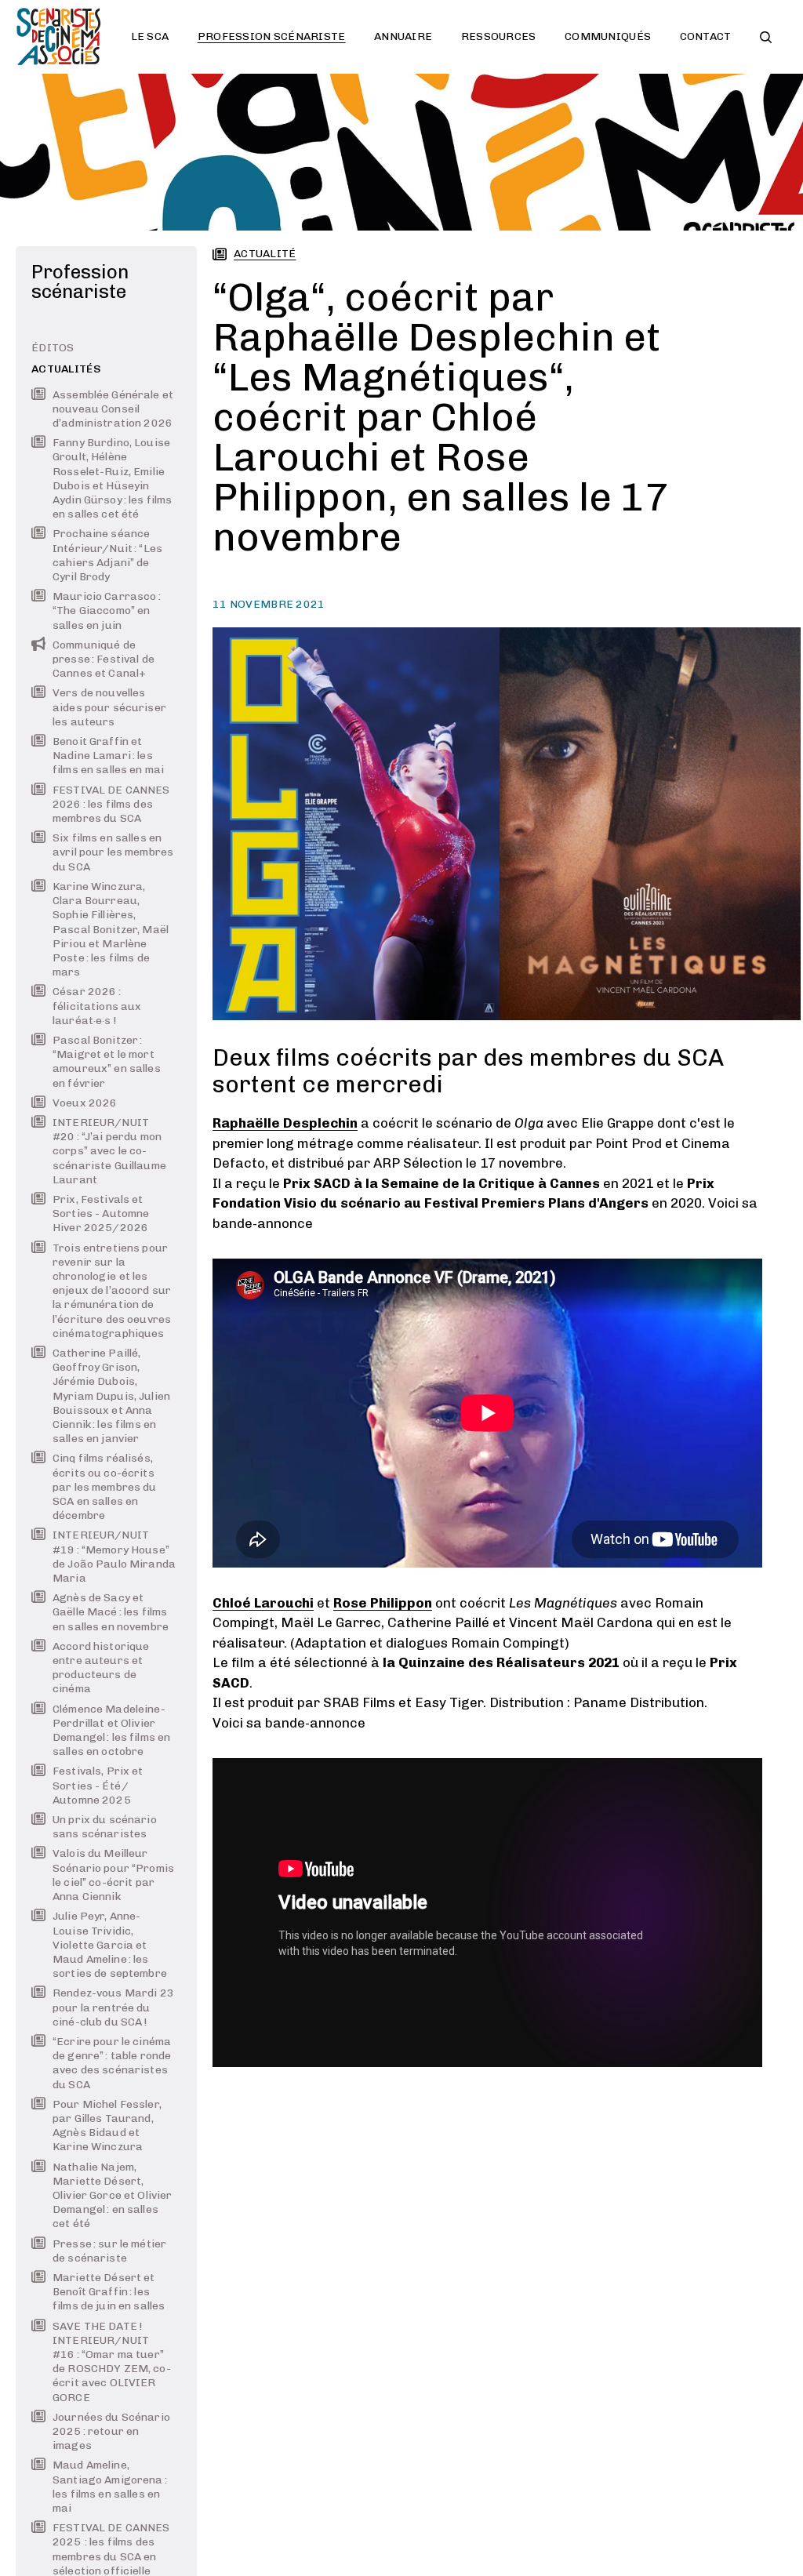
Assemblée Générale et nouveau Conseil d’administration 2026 (113, 409)
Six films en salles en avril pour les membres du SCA (113, 852)
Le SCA (150, 36)
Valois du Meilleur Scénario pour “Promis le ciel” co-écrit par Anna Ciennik (113, 1875)
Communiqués (608, 36)
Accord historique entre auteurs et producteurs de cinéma (101, 1668)
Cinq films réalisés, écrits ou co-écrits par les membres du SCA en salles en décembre (105, 1487)
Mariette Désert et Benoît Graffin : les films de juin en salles (109, 2292)
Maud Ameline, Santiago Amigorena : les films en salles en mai (110, 2487)
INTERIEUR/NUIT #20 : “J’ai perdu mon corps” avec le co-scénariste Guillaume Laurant (109, 1151)
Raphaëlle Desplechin (285, 1123)
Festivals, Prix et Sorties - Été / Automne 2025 (98, 1785)
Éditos (53, 348)
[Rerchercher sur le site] (766, 37)
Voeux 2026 (85, 1103)
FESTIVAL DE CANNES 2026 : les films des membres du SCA (111, 804)
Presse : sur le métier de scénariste (109, 2251)
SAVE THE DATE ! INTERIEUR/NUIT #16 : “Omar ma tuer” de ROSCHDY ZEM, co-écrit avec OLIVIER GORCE (112, 2362)
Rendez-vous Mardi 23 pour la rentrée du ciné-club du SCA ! (113, 2007)
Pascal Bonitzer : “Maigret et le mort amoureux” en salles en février (107, 1062)
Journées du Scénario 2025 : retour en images (111, 2431)
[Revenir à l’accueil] (59, 37)
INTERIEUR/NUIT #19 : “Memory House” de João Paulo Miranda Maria (114, 1557)
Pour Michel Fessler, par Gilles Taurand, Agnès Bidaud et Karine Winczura (107, 2126)
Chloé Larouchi (263, 1603)
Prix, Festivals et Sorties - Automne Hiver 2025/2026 (101, 1214)
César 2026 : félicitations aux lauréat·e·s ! (97, 1006)
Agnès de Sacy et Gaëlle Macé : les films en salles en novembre (111, 1612)
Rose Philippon (383, 1603)
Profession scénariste (272, 36)
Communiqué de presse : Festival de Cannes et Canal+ (104, 659)
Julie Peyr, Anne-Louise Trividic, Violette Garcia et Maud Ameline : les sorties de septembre (110, 1945)
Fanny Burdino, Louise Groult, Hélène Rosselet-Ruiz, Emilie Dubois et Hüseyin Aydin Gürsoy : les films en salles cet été (112, 478)
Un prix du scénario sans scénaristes (105, 1827)
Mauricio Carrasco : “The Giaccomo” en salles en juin (107, 610)
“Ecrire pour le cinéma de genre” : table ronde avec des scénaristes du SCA (112, 2063)
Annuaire (403, 36)
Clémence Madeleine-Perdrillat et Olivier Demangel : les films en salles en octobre (111, 1731)
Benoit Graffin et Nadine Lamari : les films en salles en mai (108, 756)
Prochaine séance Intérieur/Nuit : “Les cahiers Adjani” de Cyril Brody (107, 555)
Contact (706, 36)
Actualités (66, 369)
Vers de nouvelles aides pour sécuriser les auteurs (109, 707)
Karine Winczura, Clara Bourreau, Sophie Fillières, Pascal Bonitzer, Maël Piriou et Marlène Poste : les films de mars (111, 929)
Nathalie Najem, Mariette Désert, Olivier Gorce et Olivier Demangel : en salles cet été (112, 2196)
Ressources (499, 36)
